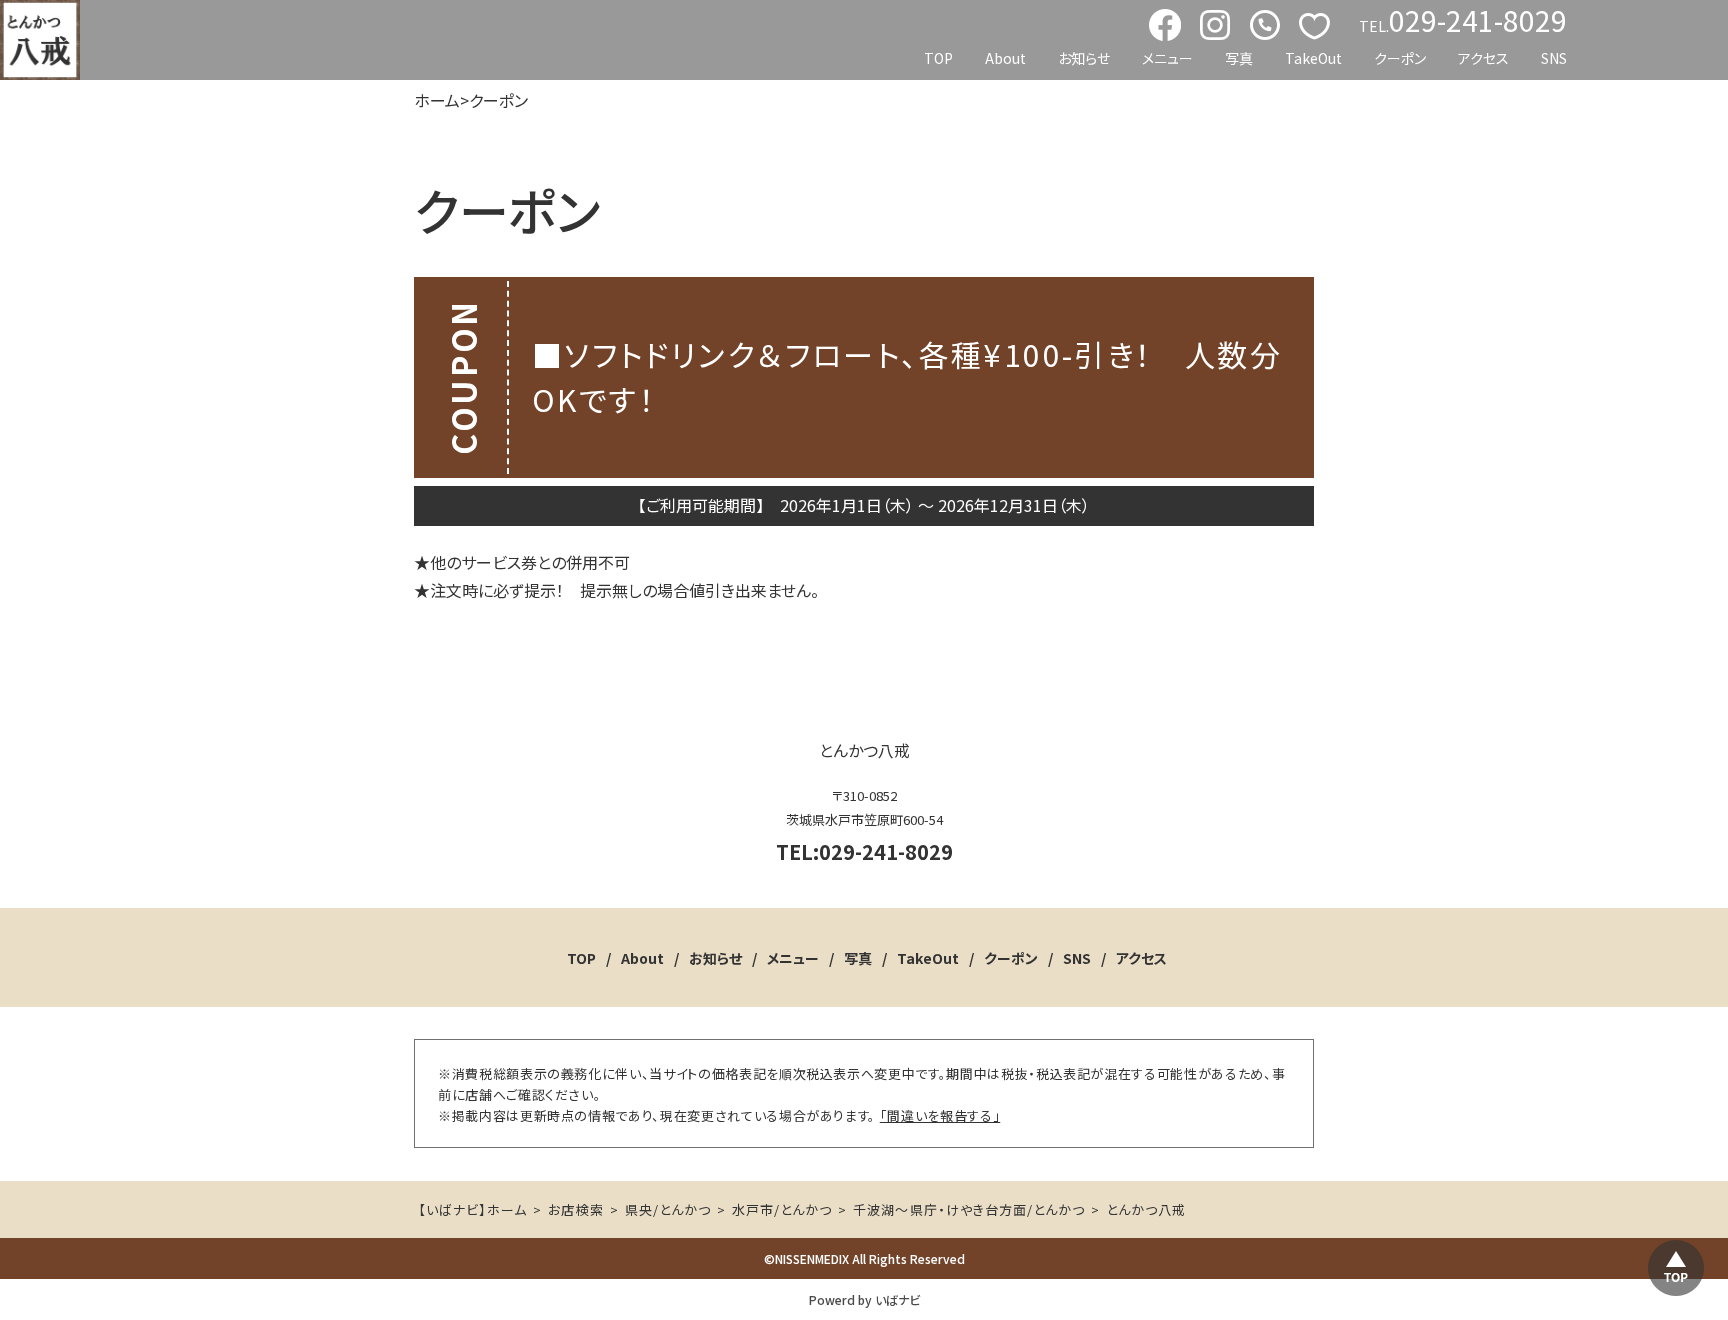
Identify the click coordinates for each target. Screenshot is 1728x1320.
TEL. (1463, 21)
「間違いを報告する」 (940, 1115)
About (1005, 58)
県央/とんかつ (668, 1209)
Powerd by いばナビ (864, 1299)
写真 (1239, 58)
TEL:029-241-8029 (864, 851)
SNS (1554, 58)
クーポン (1400, 58)
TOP (938, 58)
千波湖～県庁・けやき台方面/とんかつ (969, 1209)
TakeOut (1313, 58)
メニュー (1167, 58)
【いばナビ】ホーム (472, 1209)
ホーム (437, 100)
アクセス (1483, 58)
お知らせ (1084, 58)
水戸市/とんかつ (782, 1209)
